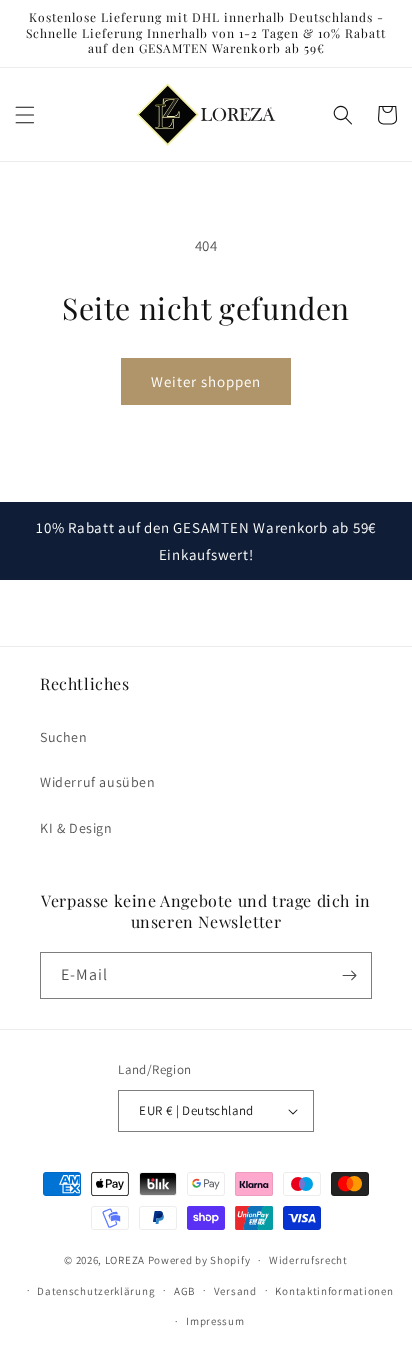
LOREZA (125, 1260)
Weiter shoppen (206, 381)
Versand (235, 1291)
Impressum (215, 1321)
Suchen (64, 737)
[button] (25, 115)
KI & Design (76, 828)
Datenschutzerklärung (96, 1291)
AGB (184, 1291)
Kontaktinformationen (334, 1291)
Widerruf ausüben (98, 782)
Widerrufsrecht (308, 1260)
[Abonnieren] (349, 975)
